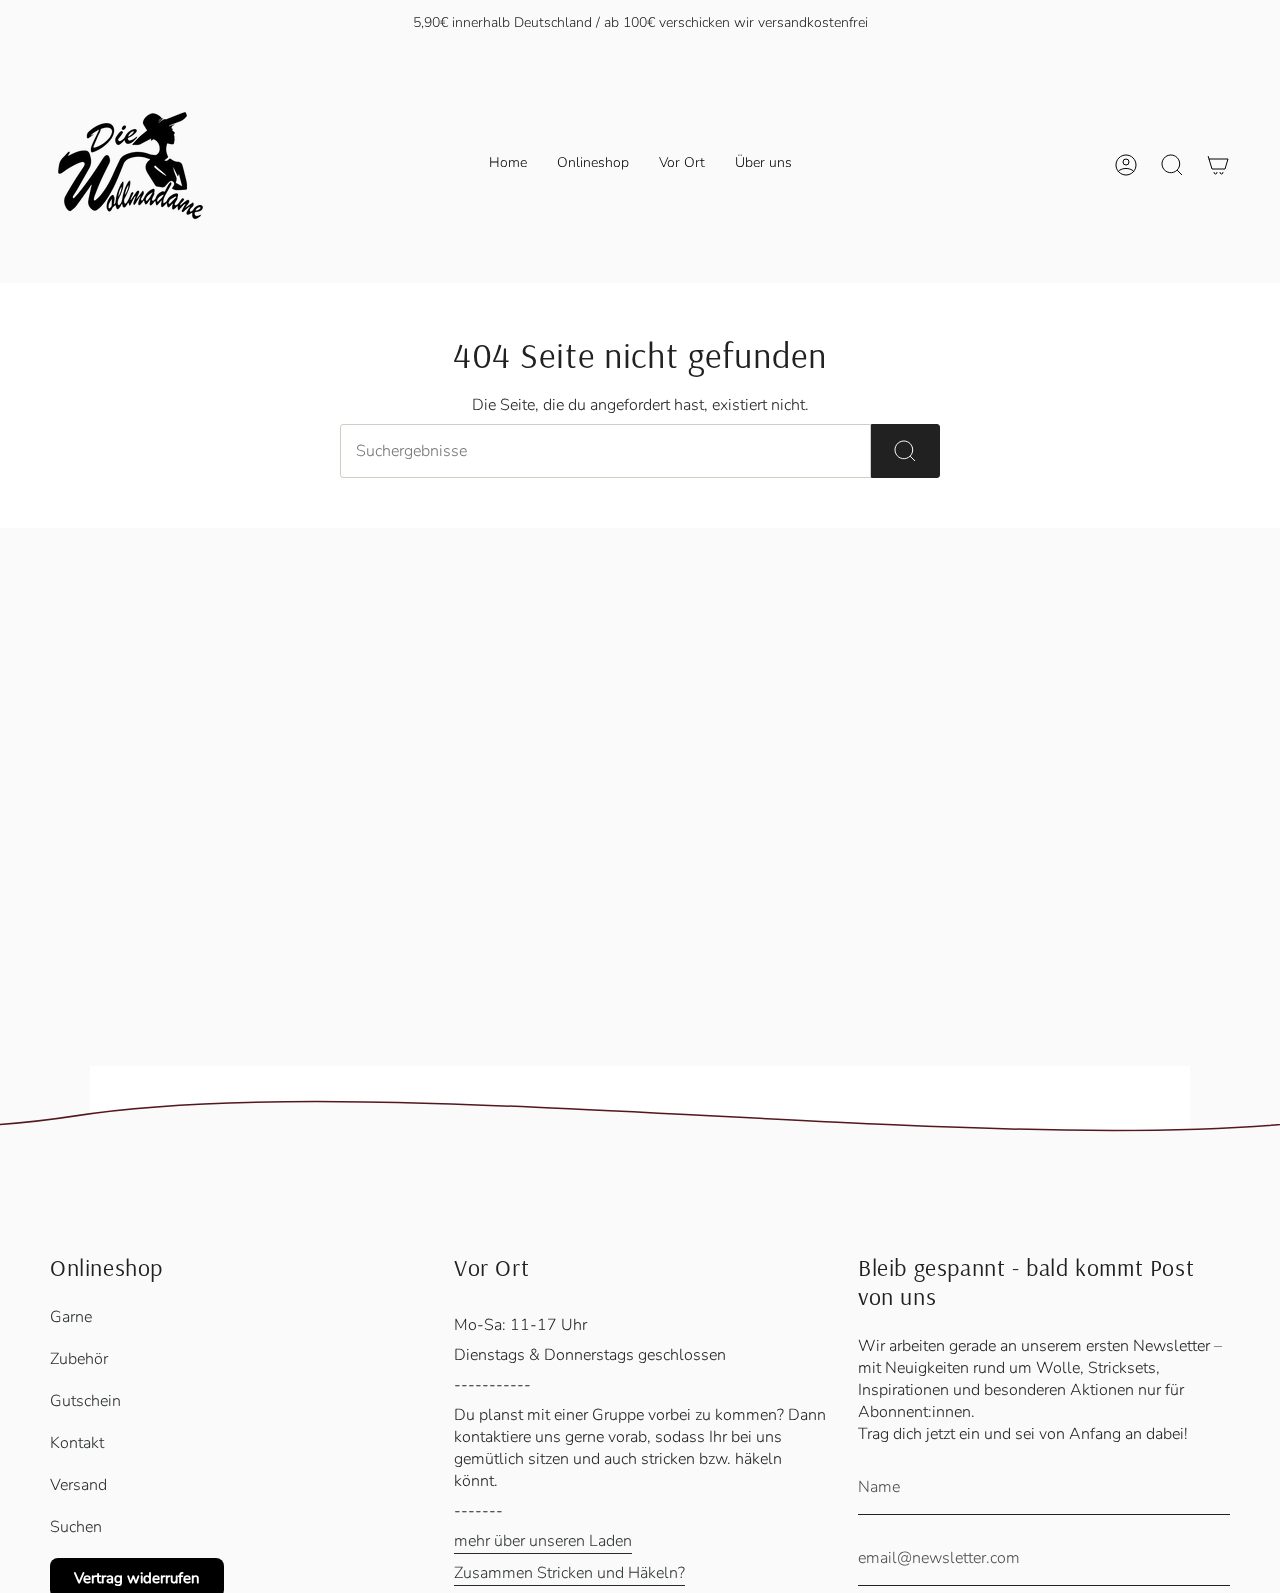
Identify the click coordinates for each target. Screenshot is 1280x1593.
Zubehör (79, 1359)
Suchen (76, 1527)
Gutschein (85, 1401)
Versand (78, 1485)
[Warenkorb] (1218, 165)
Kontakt (77, 1443)
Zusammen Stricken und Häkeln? (569, 1573)
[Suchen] (905, 451)
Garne (71, 1317)
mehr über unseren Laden (543, 1541)
